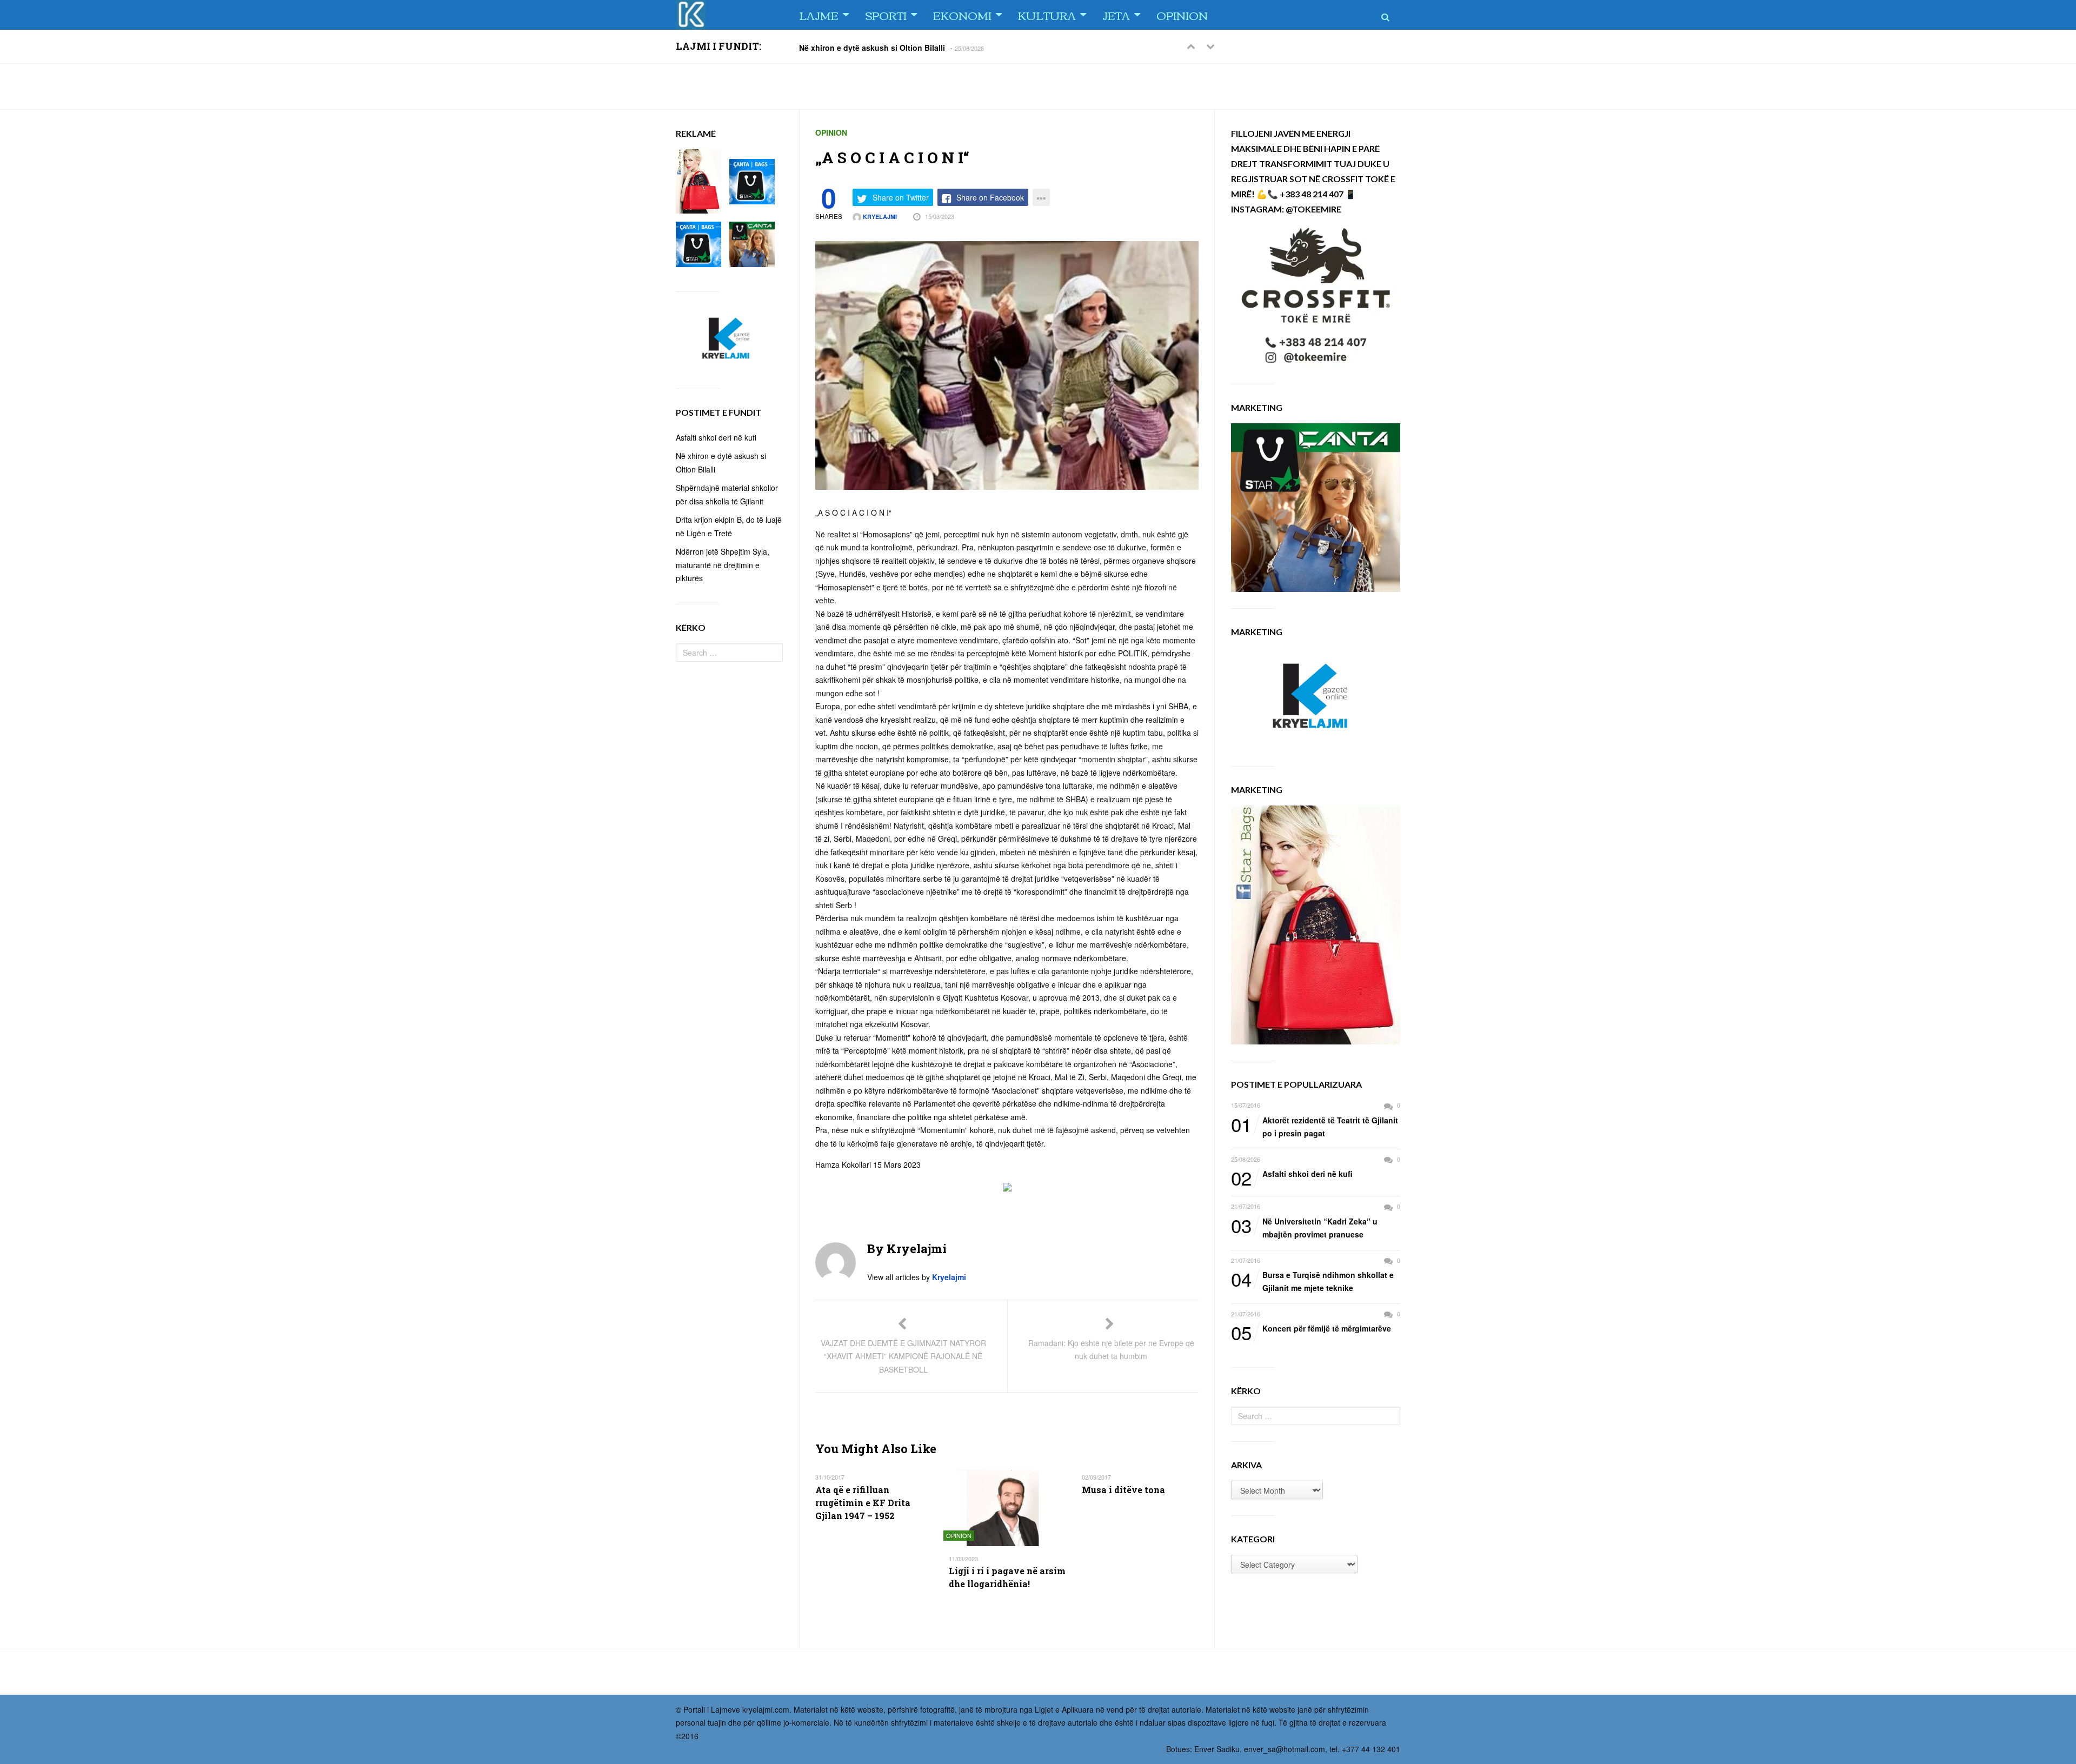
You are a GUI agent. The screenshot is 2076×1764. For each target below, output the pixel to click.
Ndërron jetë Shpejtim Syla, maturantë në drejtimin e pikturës (723, 565)
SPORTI (886, 15)
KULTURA (1047, 15)
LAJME (819, 15)
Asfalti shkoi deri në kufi (1292, 1174)
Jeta (1116, 15)
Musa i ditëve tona (1123, 1490)
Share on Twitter (901, 197)
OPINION (1182, 15)
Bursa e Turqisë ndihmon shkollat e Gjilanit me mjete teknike (1312, 1281)
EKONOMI (962, 15)
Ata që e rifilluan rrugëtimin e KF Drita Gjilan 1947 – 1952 (863, 1503)
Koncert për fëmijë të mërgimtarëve (1311, 1329)
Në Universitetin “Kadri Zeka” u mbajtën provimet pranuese (1304, 1227)
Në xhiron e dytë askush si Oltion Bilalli (872, 47)
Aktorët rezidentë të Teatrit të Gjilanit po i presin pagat (1315, 1126)
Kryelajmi (879, 217)
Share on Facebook (990, 197)
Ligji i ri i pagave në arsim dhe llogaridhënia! (1007, 1577)
